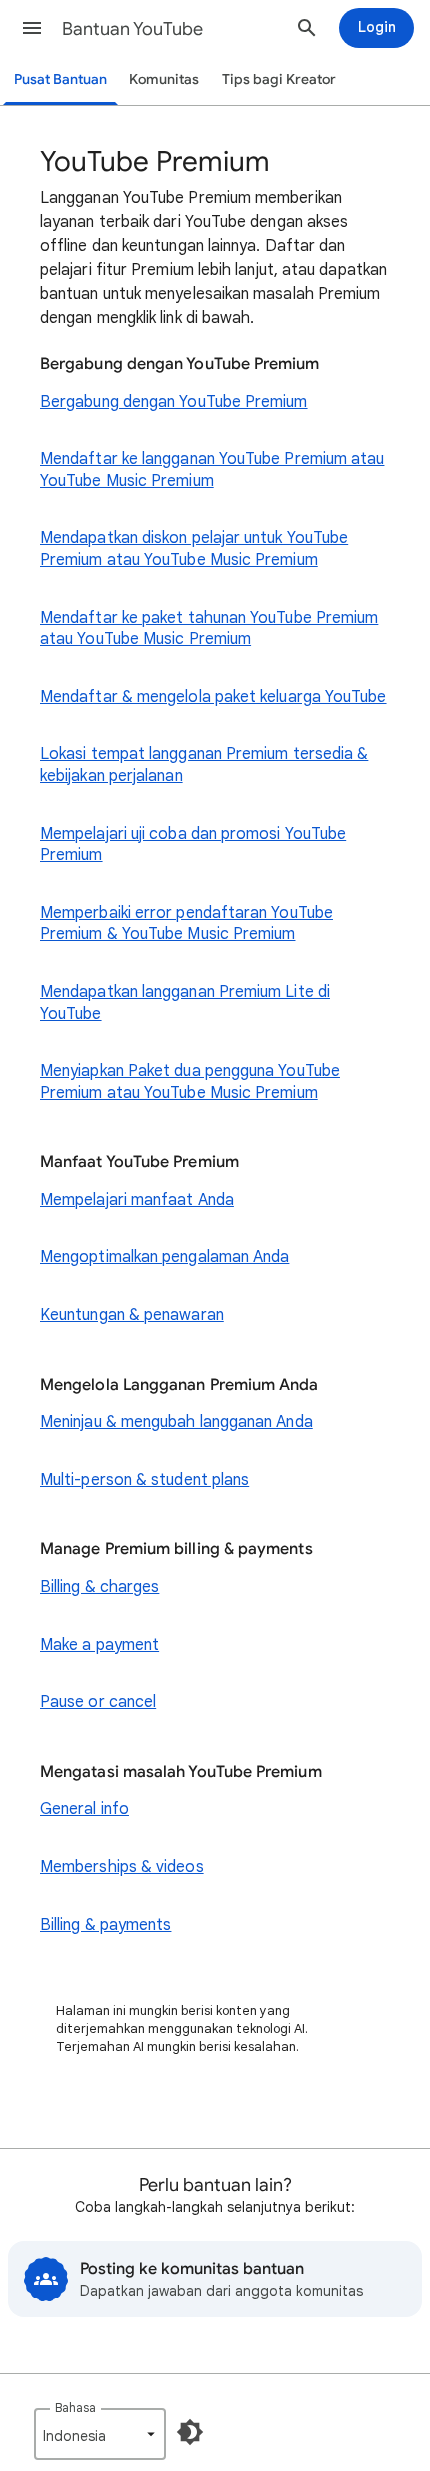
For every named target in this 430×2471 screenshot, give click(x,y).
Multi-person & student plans (144, 1480)
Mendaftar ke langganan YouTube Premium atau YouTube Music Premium (212, 470)
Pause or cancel (98, 1702)
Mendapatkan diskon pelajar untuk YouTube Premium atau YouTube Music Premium (194, 549)
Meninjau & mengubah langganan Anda (176, 1422)
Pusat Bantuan (60, 79)
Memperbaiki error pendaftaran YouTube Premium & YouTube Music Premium (186, 924)
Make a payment (99, 1645)
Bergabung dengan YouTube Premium (174, 402)
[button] (32, 28)
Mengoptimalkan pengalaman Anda (164, 1257)
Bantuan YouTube (132, 29)
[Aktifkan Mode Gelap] (190, 2432)
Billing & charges (99, 1587)
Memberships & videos (122, 1867)
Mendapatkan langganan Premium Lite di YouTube (185, 1003)
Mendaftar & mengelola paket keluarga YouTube (213, 697)
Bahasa (75, 2407)
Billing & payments (105, 1925)
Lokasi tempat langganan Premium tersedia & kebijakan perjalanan (204, 765)
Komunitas (164, 79)
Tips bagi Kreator (279, 79)
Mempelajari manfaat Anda (137, 1200)
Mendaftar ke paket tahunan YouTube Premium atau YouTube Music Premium (209, 629)
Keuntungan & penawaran (132, 1315)
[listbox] (100, 2434)
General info (84, 1809)
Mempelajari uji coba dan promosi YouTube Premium (193, 845)
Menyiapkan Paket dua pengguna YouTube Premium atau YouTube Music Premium (190, 1082)
